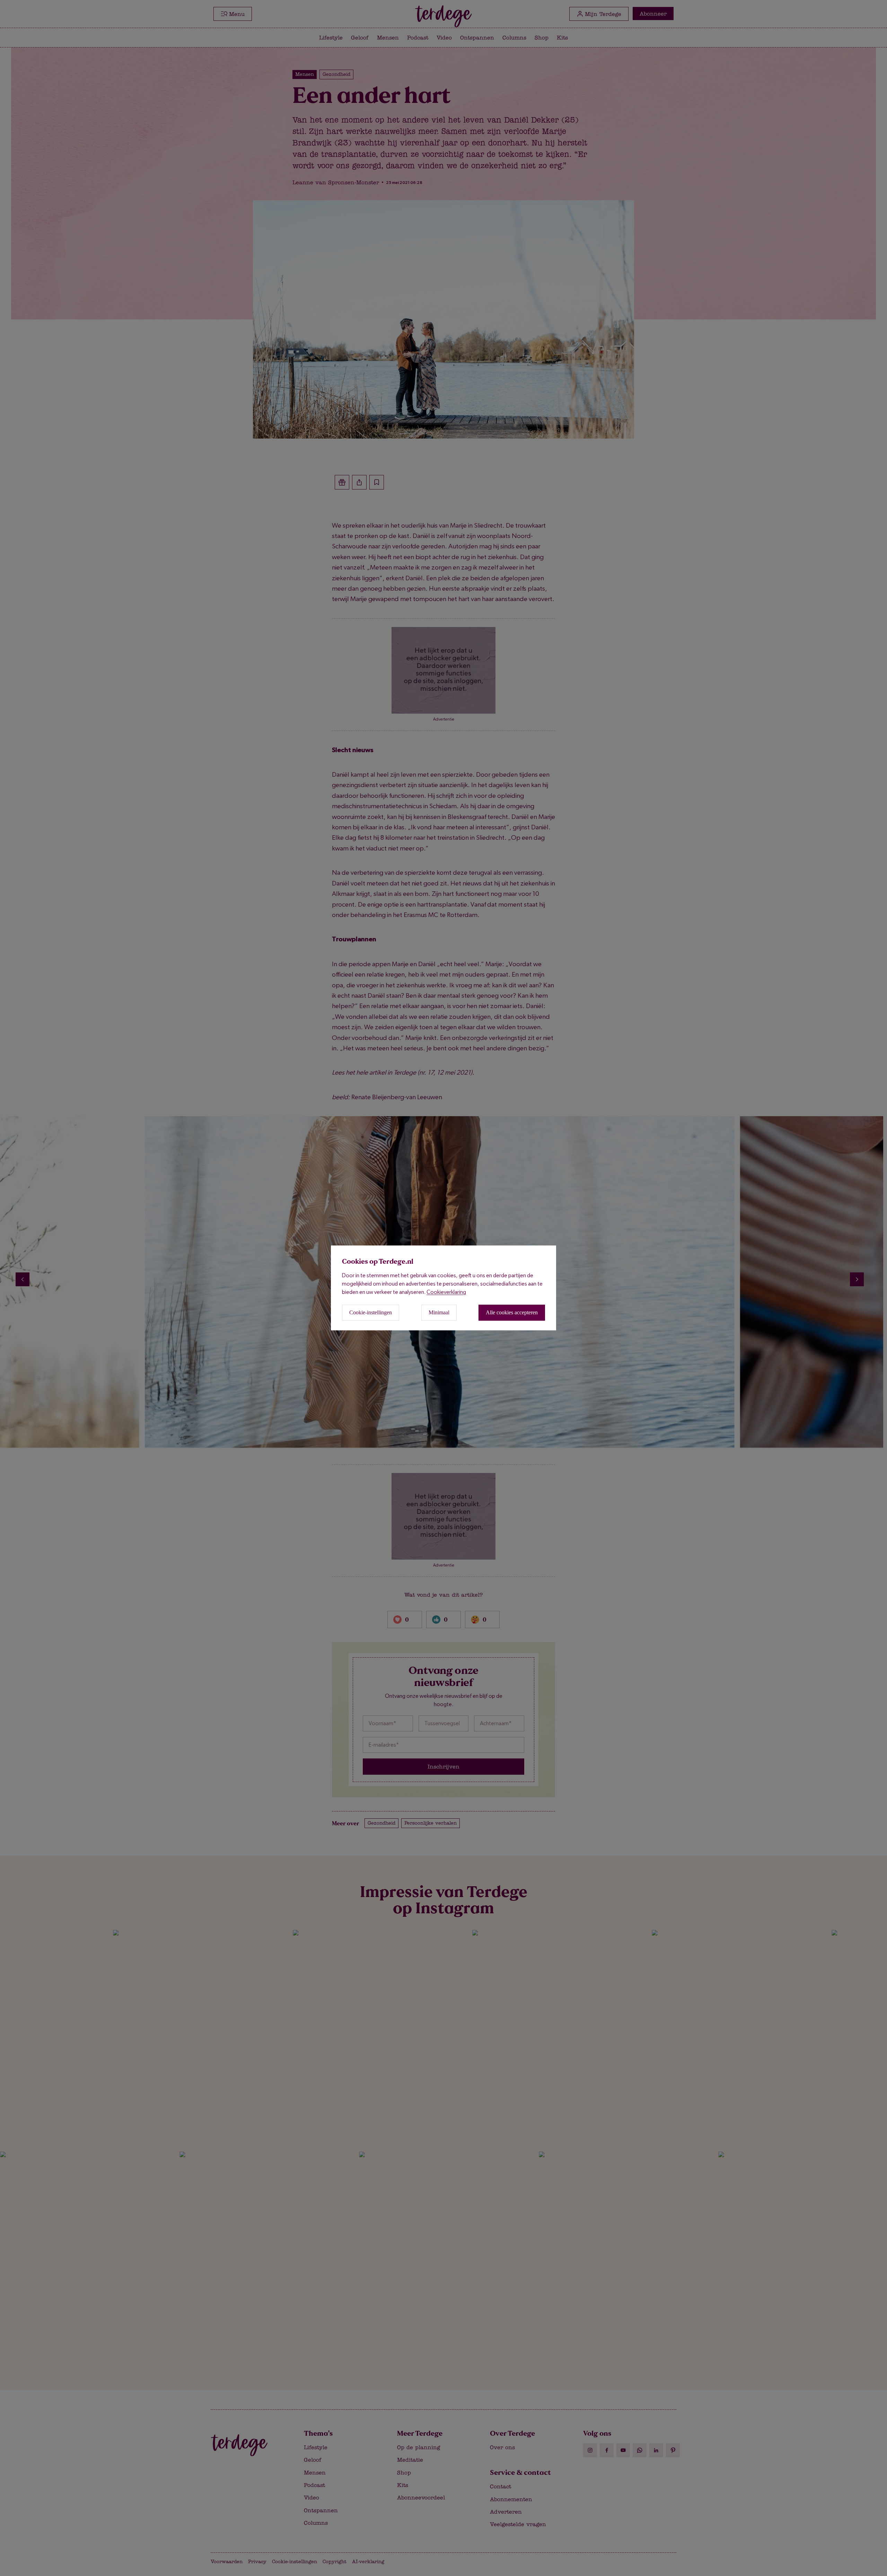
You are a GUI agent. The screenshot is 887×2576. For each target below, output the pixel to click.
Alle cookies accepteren (512, 1313)
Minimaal (439, 1313)
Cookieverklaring (446, 1292)
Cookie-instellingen (371, 1313)
